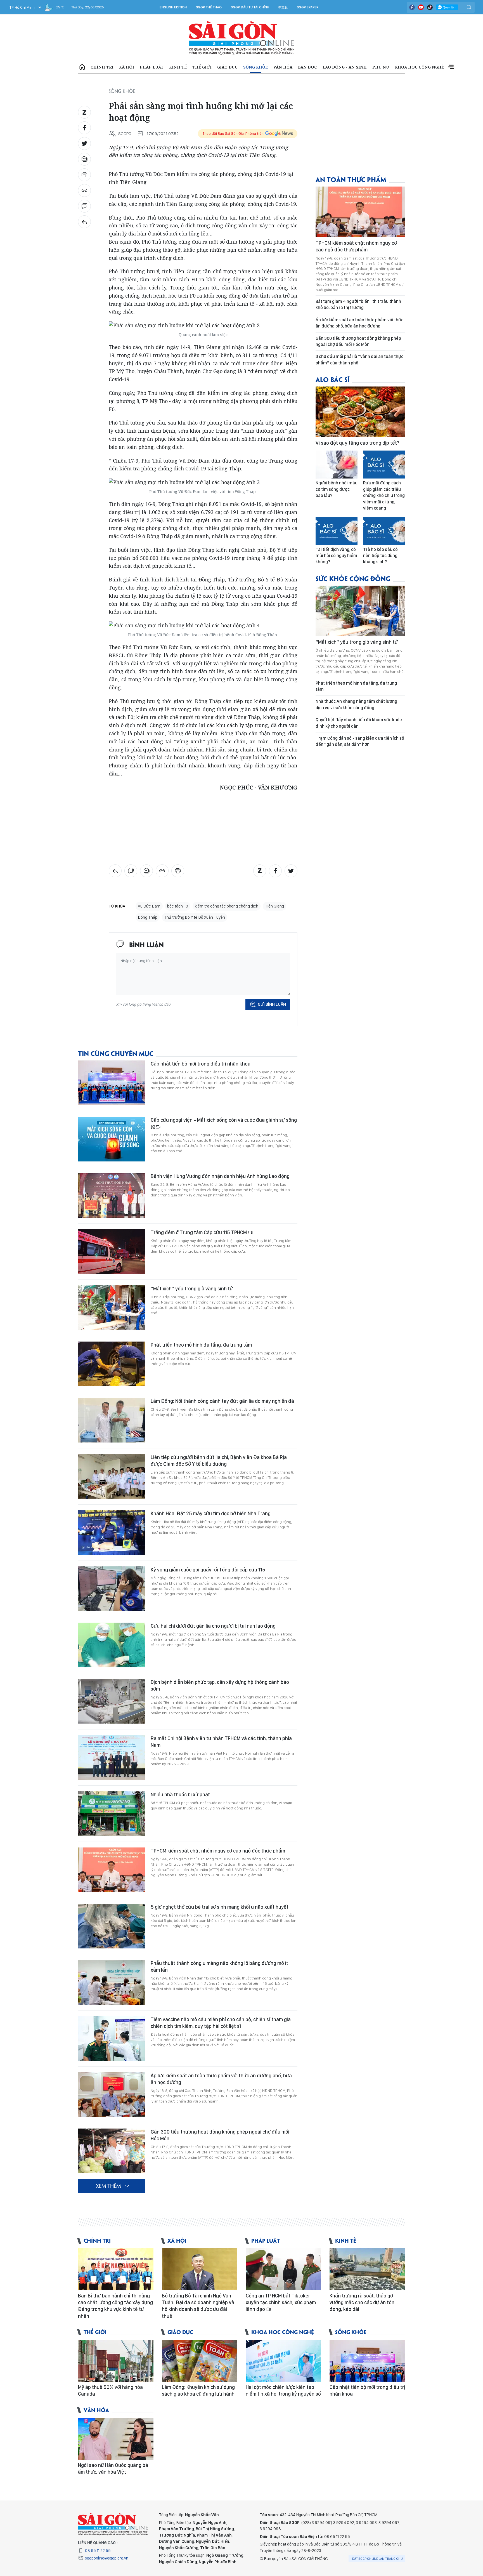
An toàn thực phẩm (351, 179)
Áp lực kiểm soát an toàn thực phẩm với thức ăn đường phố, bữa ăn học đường (221, 2079)
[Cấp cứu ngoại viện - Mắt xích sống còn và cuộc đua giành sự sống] (112, 1139)
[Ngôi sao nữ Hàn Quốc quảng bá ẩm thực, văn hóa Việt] (116, 2439)
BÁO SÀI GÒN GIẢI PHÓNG (242, 38)
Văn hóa (283, 67)
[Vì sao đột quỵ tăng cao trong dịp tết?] (360, 412)
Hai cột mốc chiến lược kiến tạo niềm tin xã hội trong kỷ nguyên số (283, 2390)
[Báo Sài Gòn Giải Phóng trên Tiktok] (430, 7)
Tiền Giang (274, 906)
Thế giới (202, 67)
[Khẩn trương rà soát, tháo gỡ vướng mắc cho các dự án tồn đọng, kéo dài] (367, 2269)
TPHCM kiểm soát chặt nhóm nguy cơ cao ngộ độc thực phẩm (218, 1851)
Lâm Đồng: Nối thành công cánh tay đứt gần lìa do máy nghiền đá (222, 1401)
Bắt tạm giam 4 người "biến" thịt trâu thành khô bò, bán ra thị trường (358, 304)
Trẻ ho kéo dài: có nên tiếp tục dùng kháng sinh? (380, 556)
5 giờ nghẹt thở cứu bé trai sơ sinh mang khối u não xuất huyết (220, 1907)
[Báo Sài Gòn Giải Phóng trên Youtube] (421, 7)
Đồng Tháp (148, 917)
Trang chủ (82, 67)
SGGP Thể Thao (209, 7)
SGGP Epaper (308, 7)
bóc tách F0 (178, 906)
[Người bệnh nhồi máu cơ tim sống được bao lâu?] (337, 465)
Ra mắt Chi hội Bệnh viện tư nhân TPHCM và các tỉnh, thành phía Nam (221, 1742)
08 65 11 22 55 (98, 2551)
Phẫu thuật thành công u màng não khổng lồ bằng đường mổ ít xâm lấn (219, 1966)
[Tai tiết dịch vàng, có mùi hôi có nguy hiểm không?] (337, 531)
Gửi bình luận (272, 1004)
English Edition (173, 7)
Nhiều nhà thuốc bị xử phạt (180, 1794)
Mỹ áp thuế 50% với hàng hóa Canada (110, 2390)
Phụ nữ (381, 67)
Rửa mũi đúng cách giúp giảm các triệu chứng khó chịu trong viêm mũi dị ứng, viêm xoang (384, 495)
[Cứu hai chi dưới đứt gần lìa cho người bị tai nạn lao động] (112, 1645)
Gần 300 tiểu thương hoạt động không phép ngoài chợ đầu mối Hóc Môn (220, 2135)
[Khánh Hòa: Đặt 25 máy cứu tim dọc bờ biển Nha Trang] (112, 1533)
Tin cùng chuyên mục (116, 1053)
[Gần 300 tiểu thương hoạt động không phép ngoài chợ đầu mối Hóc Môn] (112, 2151)
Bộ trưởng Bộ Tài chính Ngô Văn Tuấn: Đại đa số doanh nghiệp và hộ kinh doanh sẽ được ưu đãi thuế (198, 2306)
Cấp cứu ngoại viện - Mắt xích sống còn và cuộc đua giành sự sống (224, 1120)
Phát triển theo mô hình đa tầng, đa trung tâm (201, 1345)
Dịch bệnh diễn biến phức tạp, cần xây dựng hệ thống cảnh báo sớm (220, 1685)
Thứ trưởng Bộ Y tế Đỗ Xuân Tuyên (195, 917)
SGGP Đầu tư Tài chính (250, 7)
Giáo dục (227, 67)
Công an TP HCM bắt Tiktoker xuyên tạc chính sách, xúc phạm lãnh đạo (281, 2302)
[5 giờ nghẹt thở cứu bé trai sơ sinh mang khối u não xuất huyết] (112, 1926)
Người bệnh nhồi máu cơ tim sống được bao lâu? (337, 489)
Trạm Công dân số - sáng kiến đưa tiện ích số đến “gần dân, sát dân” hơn (360, 741)
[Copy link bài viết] (84, 190)
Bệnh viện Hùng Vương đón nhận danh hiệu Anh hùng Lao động (220, 1176)
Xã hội (127, 67)
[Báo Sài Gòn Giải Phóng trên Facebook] (412, 7)
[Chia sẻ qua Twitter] (84, 143)
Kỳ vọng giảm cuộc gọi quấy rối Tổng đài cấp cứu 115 (208, 1570)
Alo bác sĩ (332, 379)
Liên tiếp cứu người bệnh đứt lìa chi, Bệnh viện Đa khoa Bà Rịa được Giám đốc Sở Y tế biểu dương (219, 1461)
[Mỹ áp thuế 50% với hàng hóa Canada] (116, 2361)
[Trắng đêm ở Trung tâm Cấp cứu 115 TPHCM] (112, 1252)
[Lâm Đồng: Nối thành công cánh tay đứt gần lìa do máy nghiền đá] (112, 1420)
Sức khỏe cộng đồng (353, 578)
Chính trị (102, 67)
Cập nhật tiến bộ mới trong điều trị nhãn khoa (201, 1064)
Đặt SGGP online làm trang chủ (377, 2559)
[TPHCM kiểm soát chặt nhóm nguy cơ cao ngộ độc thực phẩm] (112, 1870)
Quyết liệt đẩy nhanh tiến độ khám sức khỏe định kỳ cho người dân (359, 723)
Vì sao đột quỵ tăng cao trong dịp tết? (357, 443)
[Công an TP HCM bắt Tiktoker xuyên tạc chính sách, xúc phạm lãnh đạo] (283, 2269)
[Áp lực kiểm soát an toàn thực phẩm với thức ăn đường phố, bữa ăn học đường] (112, 2095)
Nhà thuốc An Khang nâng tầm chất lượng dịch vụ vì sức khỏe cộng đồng (356, 704)
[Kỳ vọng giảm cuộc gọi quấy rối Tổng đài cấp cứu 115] (112, 1589)
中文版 (283, 7)
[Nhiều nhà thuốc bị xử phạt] (112, 1814)
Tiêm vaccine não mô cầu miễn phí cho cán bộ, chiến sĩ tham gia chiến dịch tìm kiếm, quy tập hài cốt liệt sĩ (221, 2023)
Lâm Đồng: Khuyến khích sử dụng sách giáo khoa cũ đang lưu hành (198, 2390)
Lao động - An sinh (345, 67)
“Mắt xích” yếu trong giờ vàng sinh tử (192, 1289)
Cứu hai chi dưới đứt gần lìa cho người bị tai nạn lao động (213, 1626)
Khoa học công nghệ (419, 67)
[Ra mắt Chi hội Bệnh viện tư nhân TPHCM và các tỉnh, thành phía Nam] (112, 1757)
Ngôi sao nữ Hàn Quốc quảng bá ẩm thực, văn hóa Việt (113, 2468)
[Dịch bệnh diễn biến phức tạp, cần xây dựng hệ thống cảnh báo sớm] (112, 1701)
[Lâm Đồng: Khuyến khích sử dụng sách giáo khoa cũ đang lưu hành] (200, 2361)
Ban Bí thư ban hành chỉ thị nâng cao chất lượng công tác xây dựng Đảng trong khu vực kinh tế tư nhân (115, 2306)
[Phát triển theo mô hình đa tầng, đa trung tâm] (112, 1364)
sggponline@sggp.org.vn (107, 2558)
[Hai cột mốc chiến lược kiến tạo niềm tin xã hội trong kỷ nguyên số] (283, 2361)
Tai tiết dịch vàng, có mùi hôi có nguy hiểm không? (336, 556)
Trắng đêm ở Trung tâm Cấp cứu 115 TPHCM (199, 1232)
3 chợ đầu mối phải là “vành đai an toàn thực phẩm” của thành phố (359, 360)
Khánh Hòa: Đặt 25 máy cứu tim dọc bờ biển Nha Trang (211, 1513)
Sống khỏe (255, 67)
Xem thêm (451, 67)
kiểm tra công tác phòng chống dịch (227, 906)
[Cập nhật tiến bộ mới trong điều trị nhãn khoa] (112, 1083)
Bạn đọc (307, 67)
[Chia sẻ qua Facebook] (84, 128)
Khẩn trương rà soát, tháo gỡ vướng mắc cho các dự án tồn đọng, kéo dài (362, 2302)
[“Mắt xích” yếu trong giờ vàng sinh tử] (112, 1308)
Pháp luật (152, 67)
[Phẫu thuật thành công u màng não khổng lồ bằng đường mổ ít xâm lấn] (112, 1982)
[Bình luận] (84, 206)
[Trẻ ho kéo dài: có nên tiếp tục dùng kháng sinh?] (384, 531)
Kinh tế (178, 67)
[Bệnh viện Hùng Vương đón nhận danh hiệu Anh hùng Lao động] (112, 1195)
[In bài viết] (84, 175)
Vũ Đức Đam (149, 906)
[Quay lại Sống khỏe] (84, 222)
